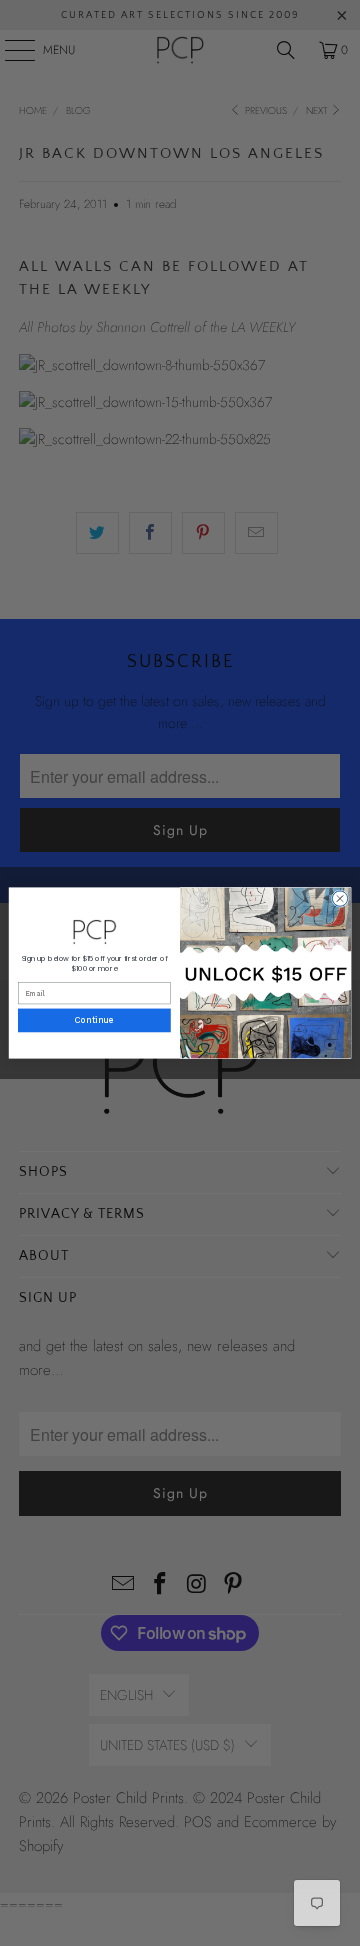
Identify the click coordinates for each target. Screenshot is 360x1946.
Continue (94, 1020)
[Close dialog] (339, 898)
